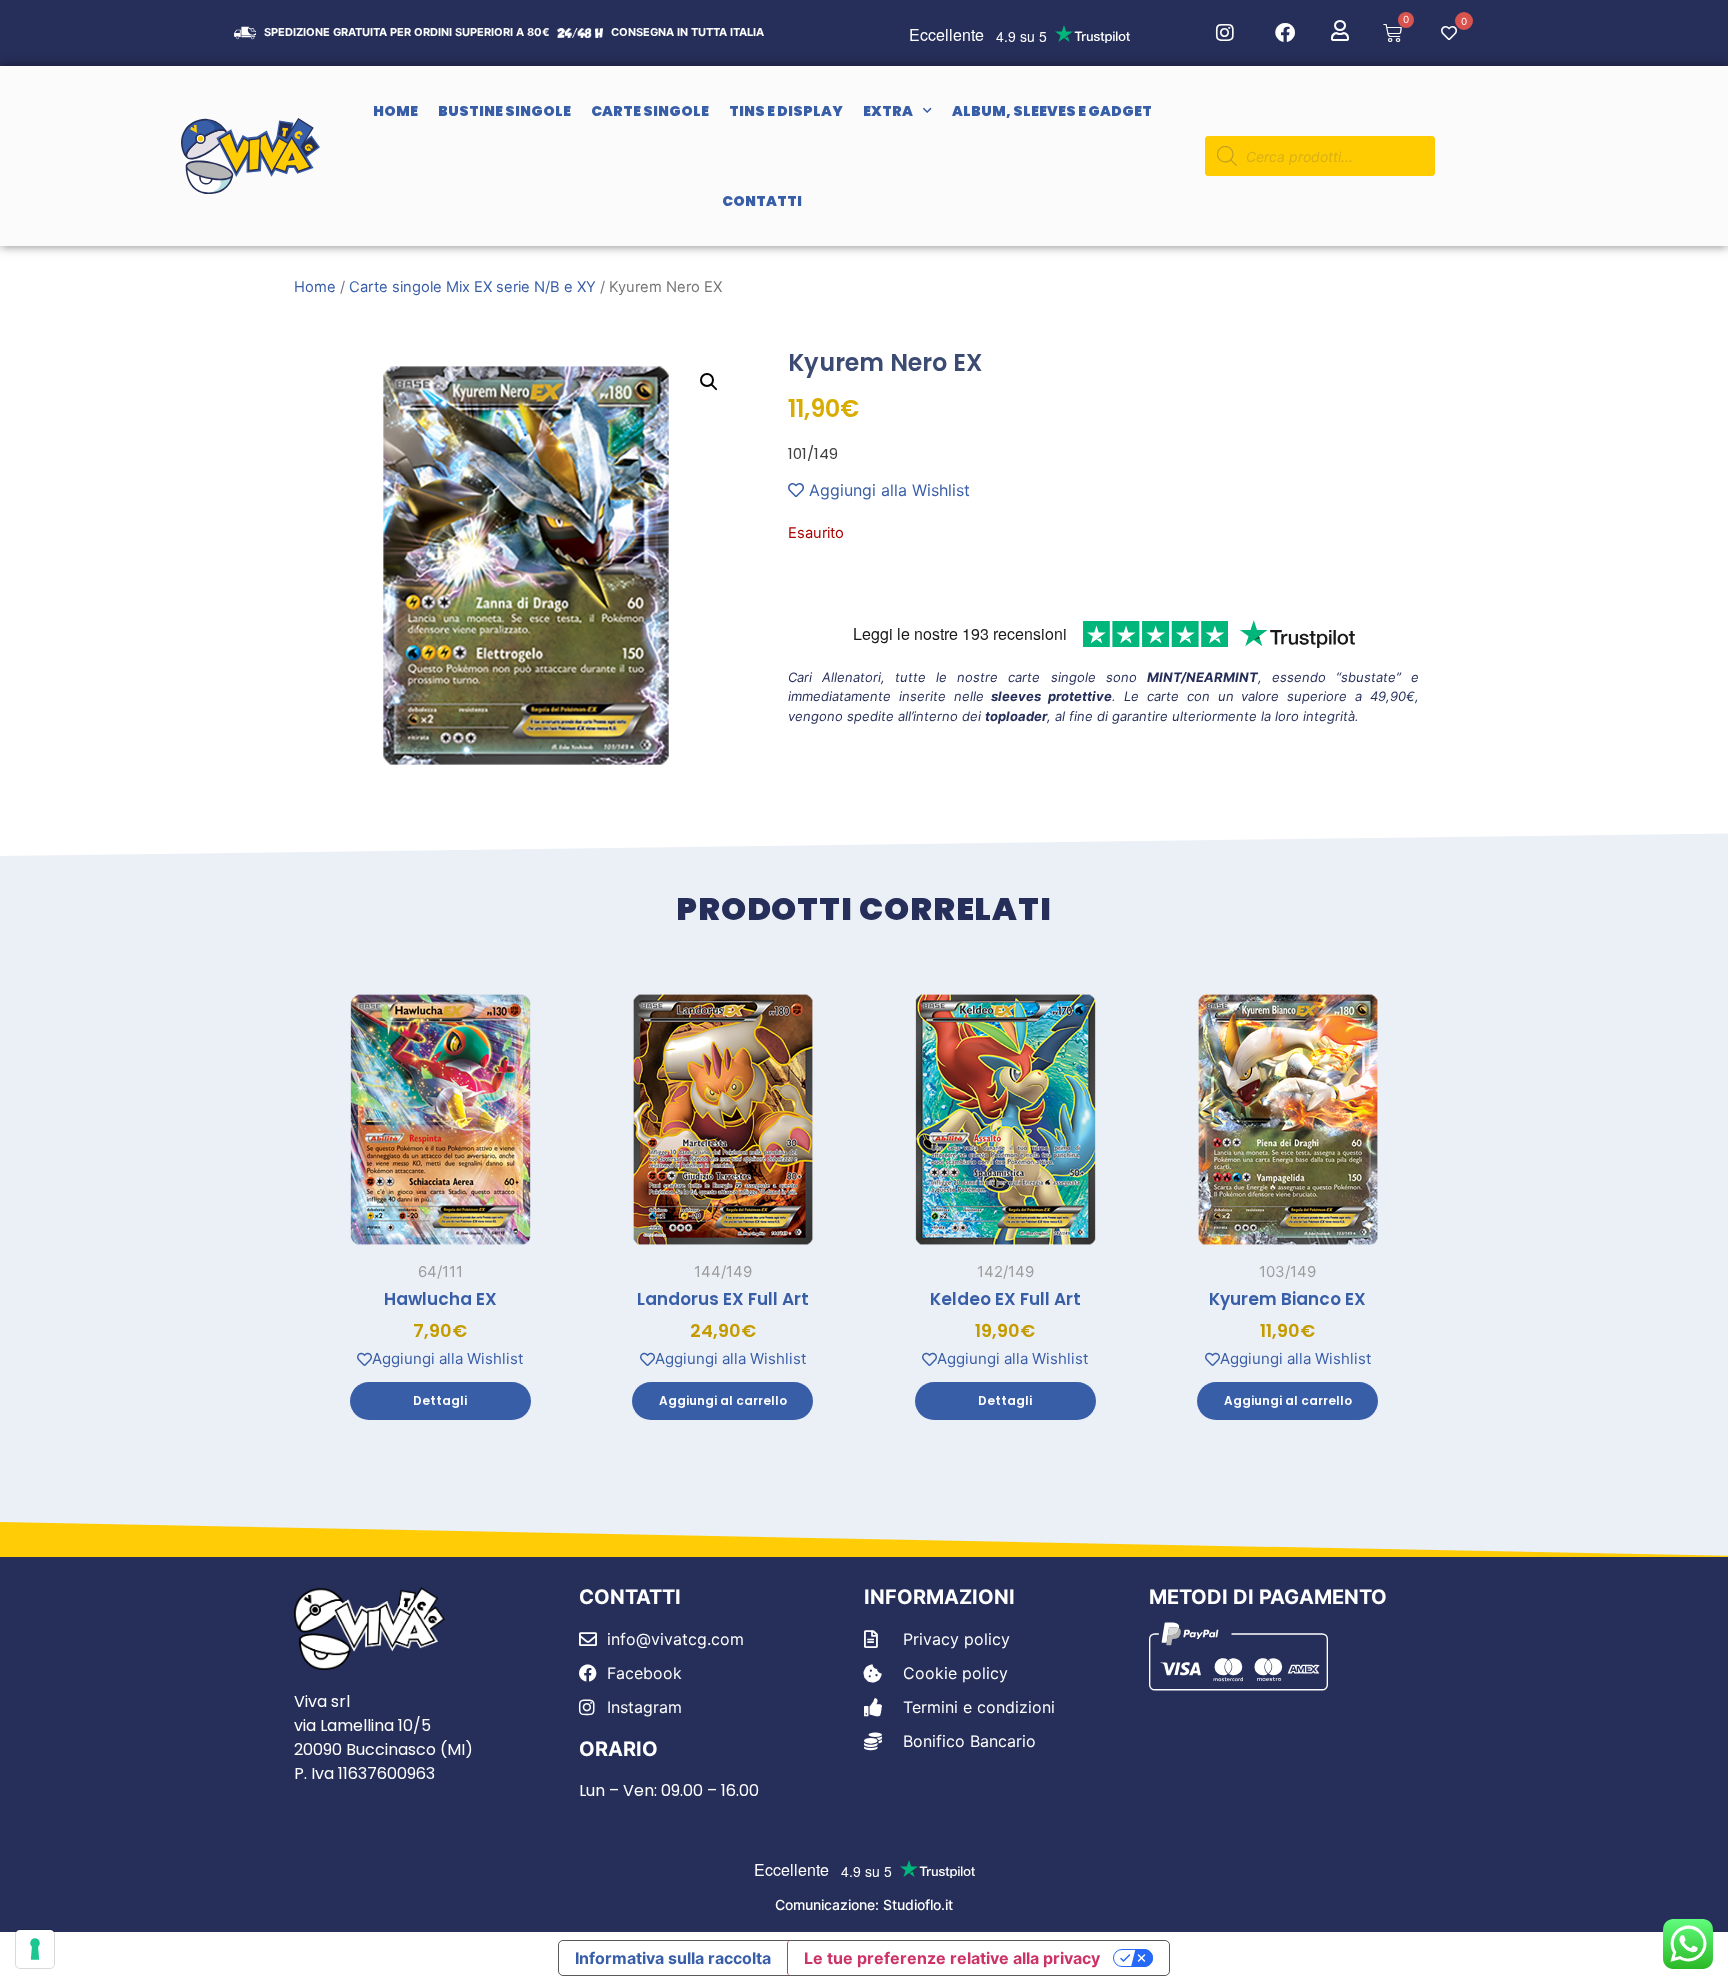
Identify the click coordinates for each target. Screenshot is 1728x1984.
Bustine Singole (504, 111)
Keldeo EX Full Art (1005, 1299)
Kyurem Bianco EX (1287, 1299)
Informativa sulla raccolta (673, 1958)
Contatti (762, 201)
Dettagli (440, 1400)
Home (395, 111)
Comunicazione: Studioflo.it (864, 1904)
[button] (709, 382)
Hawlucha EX (440, 1299)
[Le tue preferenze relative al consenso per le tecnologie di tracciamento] (35, 1949)
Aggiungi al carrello (723, 1400)
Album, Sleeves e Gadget (1052, 111)
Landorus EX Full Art (723, 1299)
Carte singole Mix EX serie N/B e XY (472, 287)
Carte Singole (650, 111)
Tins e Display (786, 111)
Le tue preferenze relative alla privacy (952, 1958)
